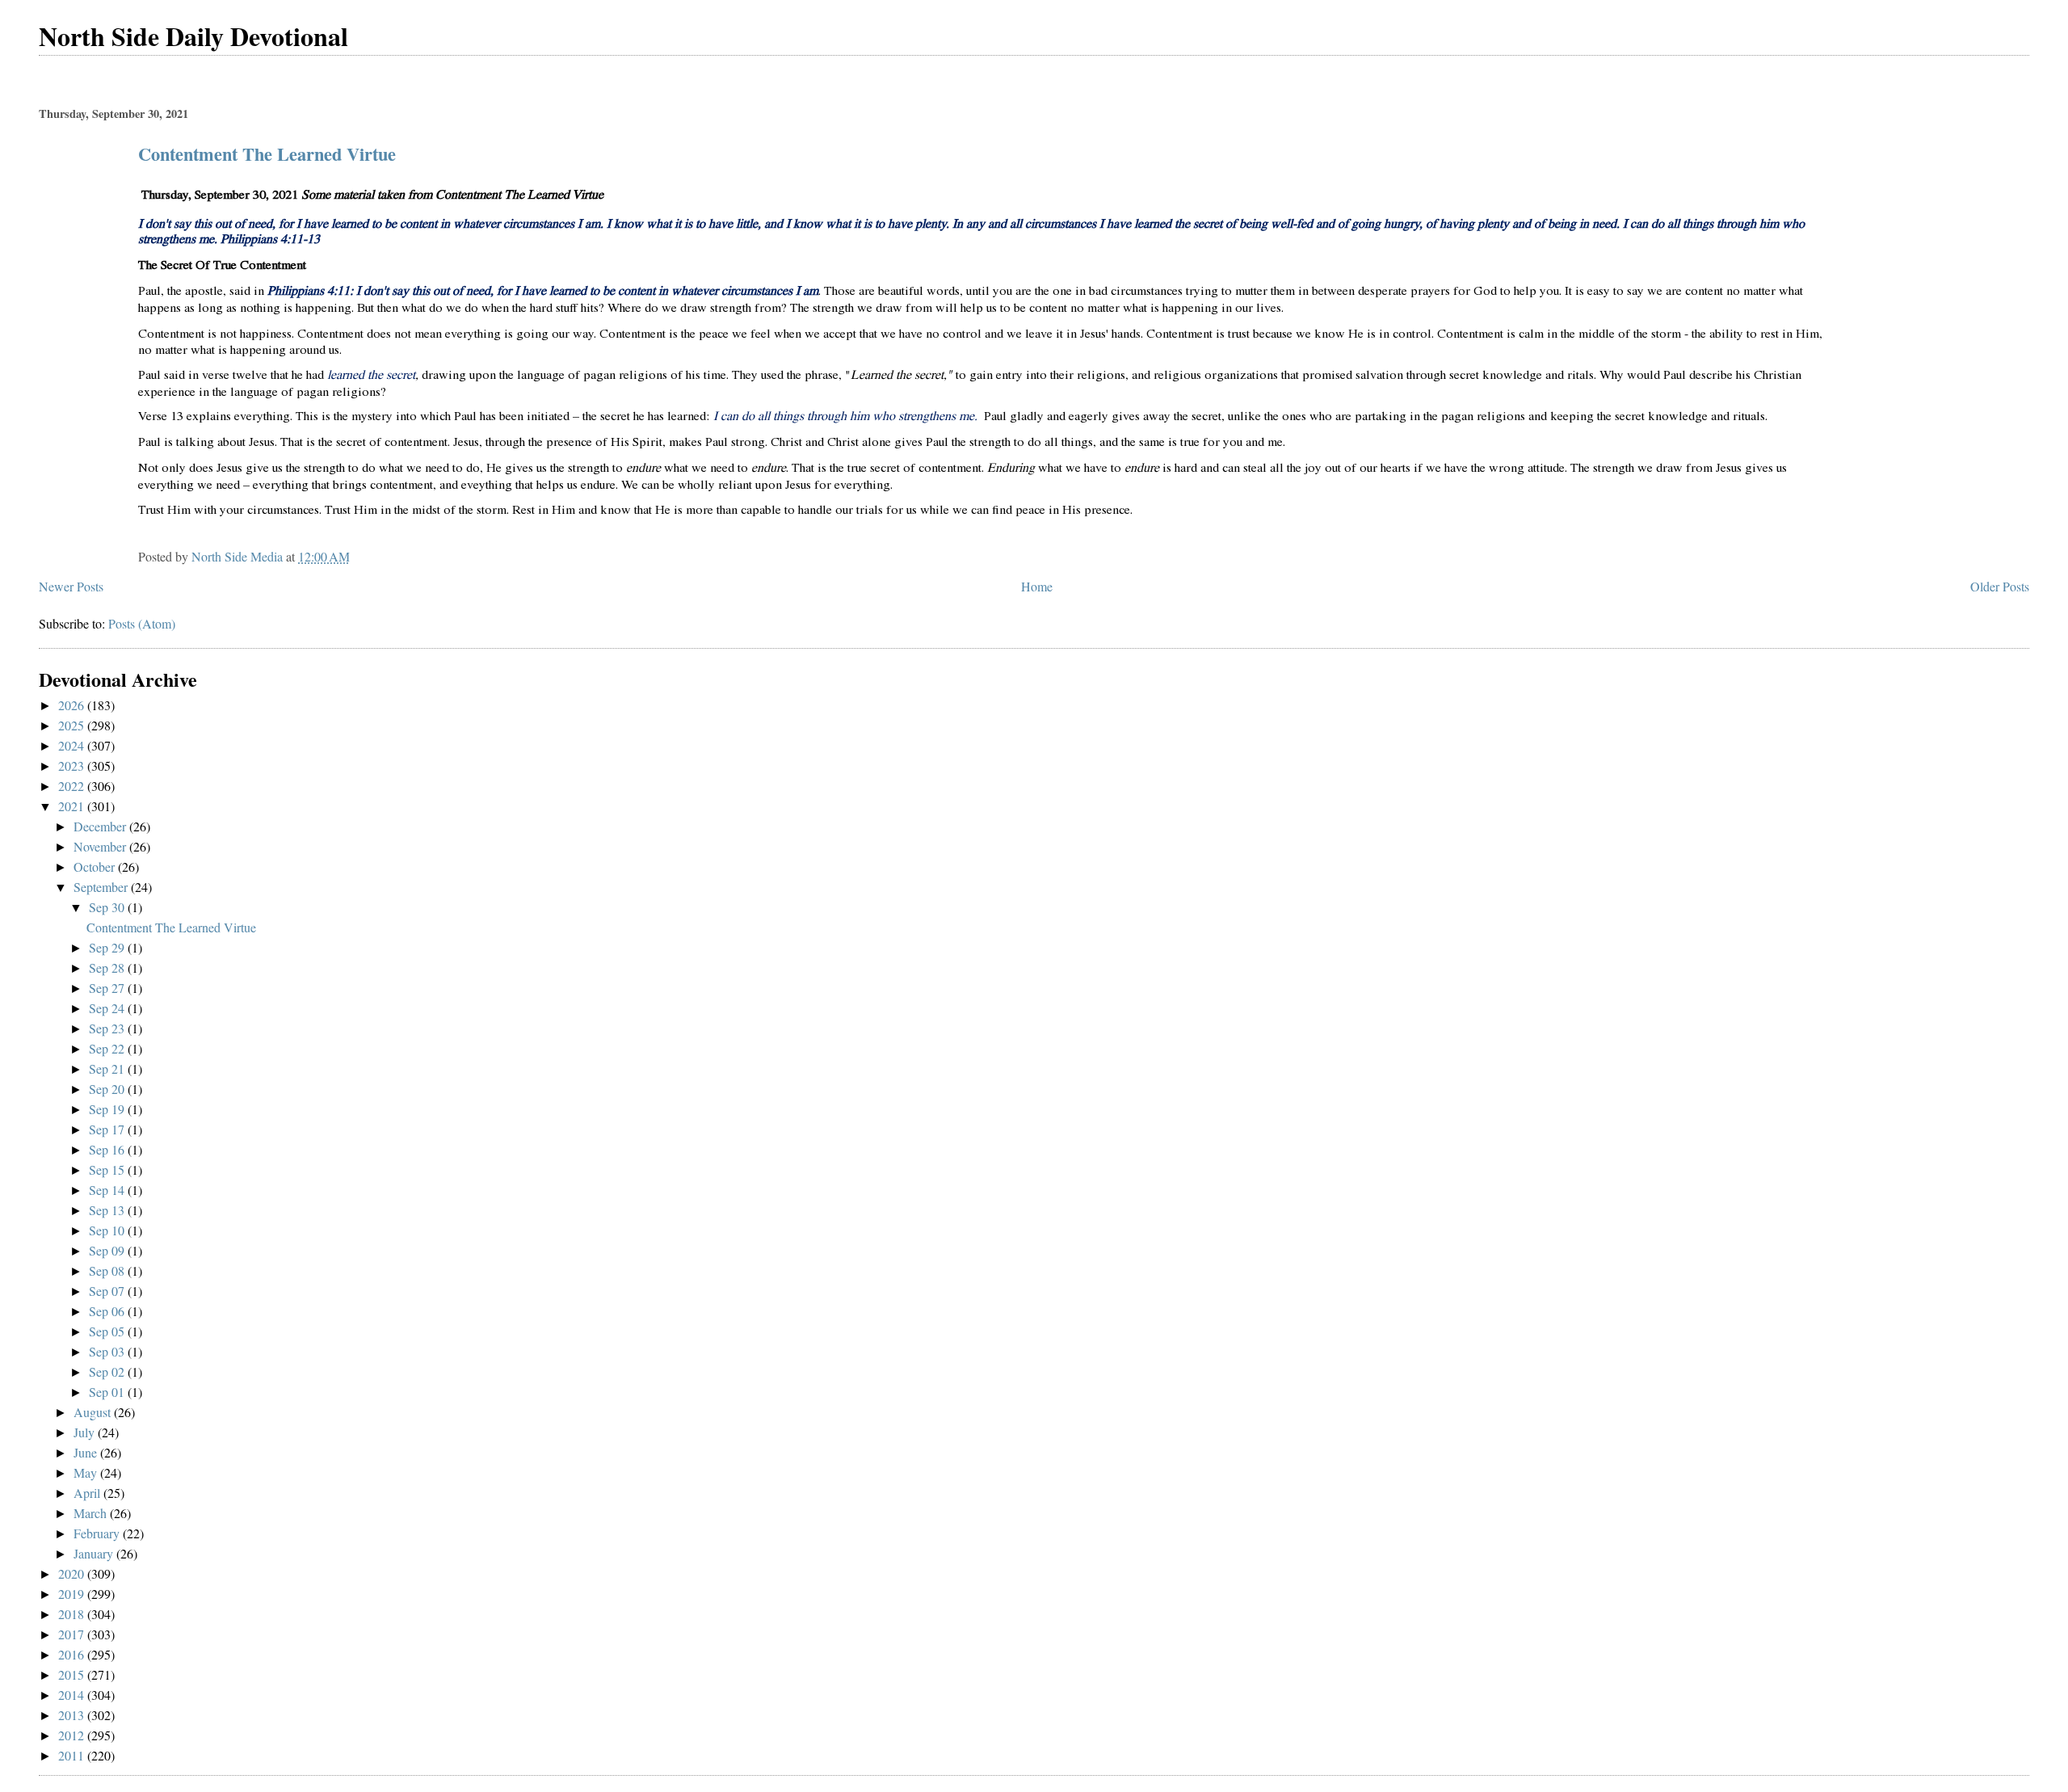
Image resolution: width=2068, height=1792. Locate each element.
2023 (73, 766)
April (88, 1493)
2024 (73, 745)
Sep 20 (108, 1089)
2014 (73, 1695)
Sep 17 (108, 1129)
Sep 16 (108, 1149)
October (96, 867)
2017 (73, 1634)
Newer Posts (71, 586)
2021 (73, 806)
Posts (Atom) (142, 623)
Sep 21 (108, 1068)
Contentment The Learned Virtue (267, 154)
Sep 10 (108, 1230)
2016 (73, 1654)
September (102, 887)
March (92, 1513)
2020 (73, 1573)
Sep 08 (108, 1270)
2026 (73, 705)
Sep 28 (108, 968)
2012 (73, 1735)
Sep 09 (108, 1250)
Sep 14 (108, 1190)
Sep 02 (108, 1371)
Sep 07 (108, 1291)
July (86, 1432)
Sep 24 (108, 1008)
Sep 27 (108, 988)
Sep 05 (108, 1331)
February (98, 1533)
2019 (73, 1594)
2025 (73, 725)
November (101, 846)
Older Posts (2000, 586)
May (87, 1472)
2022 (73, 786)
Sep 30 (108, 907)
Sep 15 (108, 1169)
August (94, 1412)
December (101, 826)
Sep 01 (108, 1392)
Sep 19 (108, 1109)
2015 (73, 1674)
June (87, 1452)
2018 (73, 1614)
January (95, 1553)
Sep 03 (108, 1351)
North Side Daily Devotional (193, 36)
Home (1037, 586)
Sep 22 (108, 1048)
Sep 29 (108, 947)
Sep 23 (108, 1028)
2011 (73, 1755)
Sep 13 (108, 1210)
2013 (73, 1715)
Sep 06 (108, 1311)
